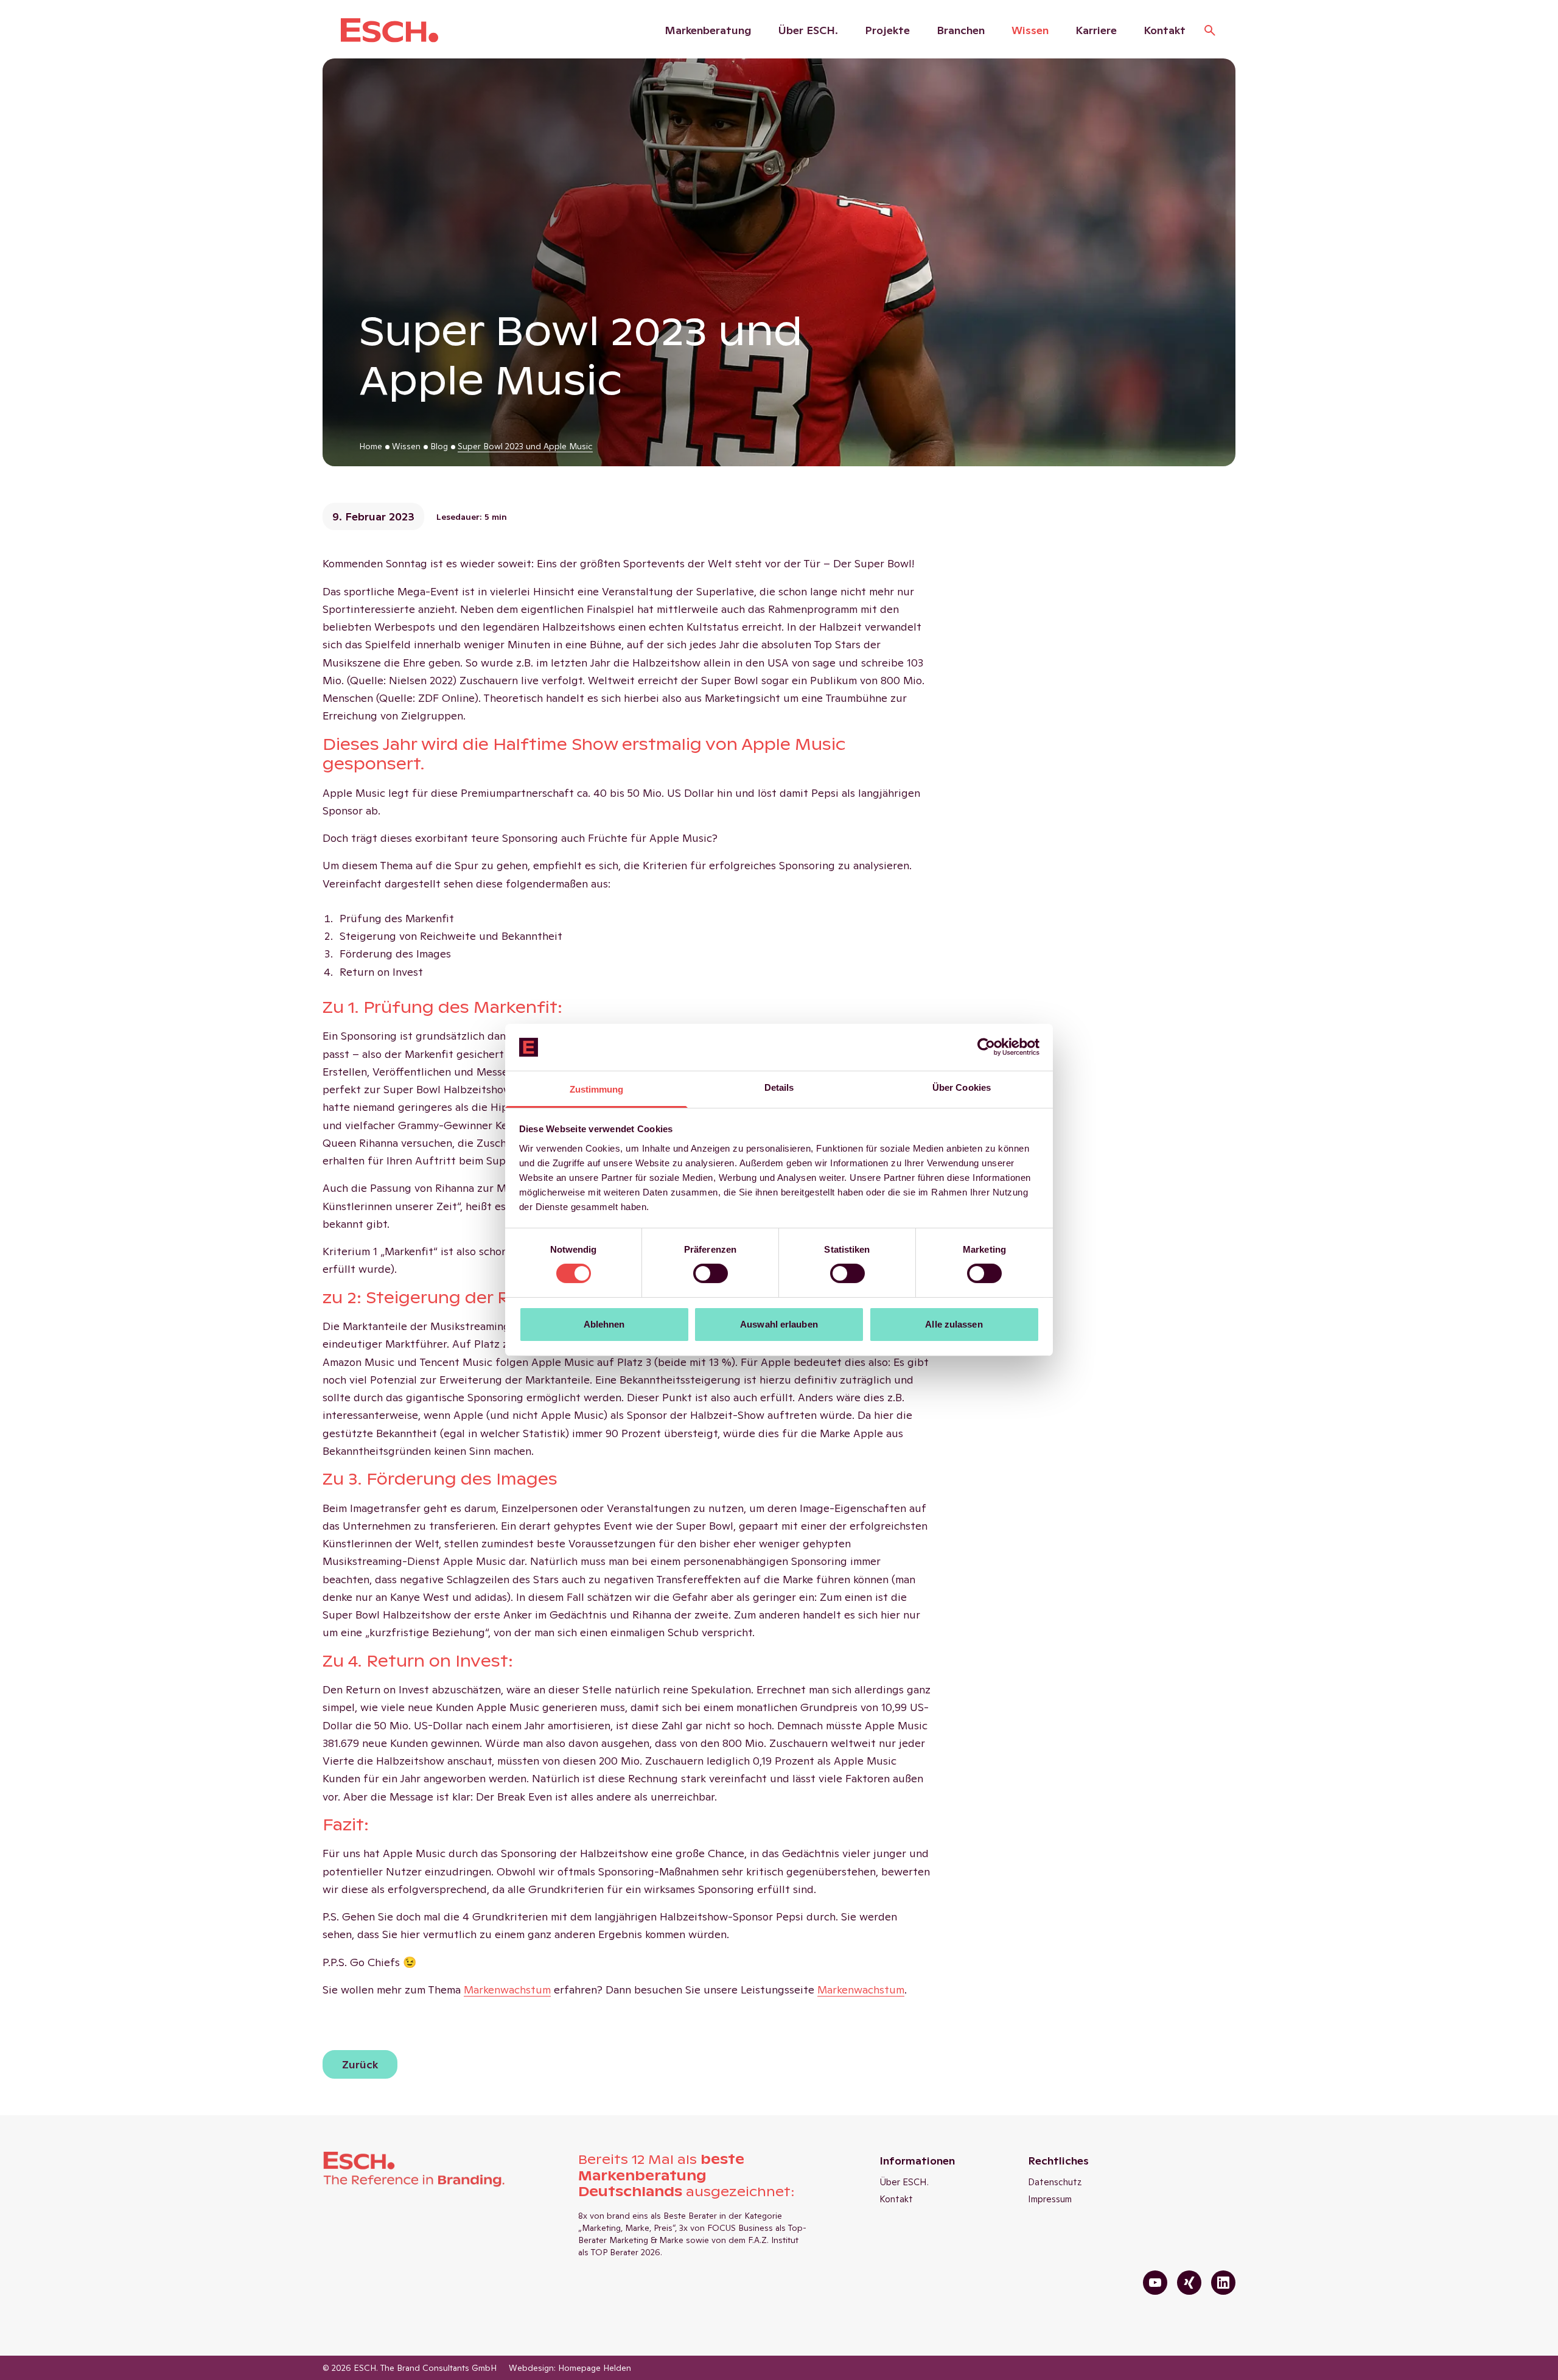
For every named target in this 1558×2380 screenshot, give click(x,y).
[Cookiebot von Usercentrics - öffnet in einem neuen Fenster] (986, 1047)
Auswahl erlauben (779, 1324)
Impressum (1050, 2199)
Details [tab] (779, 1087)
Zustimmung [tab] (597, 1089)
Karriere (1096, 30)
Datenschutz (1055, 2182)
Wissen (1030, 30)
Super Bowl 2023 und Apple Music (525, 446)
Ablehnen (604, 1324)
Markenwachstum (861, 1990)
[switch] (711, 1273)
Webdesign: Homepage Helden (570, 2368)
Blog (439, 446)
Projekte (887, 30)
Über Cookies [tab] (962, 1087)
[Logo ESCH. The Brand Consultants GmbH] (389, 30)
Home (371, 446)
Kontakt (1165, 30)
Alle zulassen (954, 1324)
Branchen (961, 30)
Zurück (360, 2064)
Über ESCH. (808, 30)
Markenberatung (708, 30)
